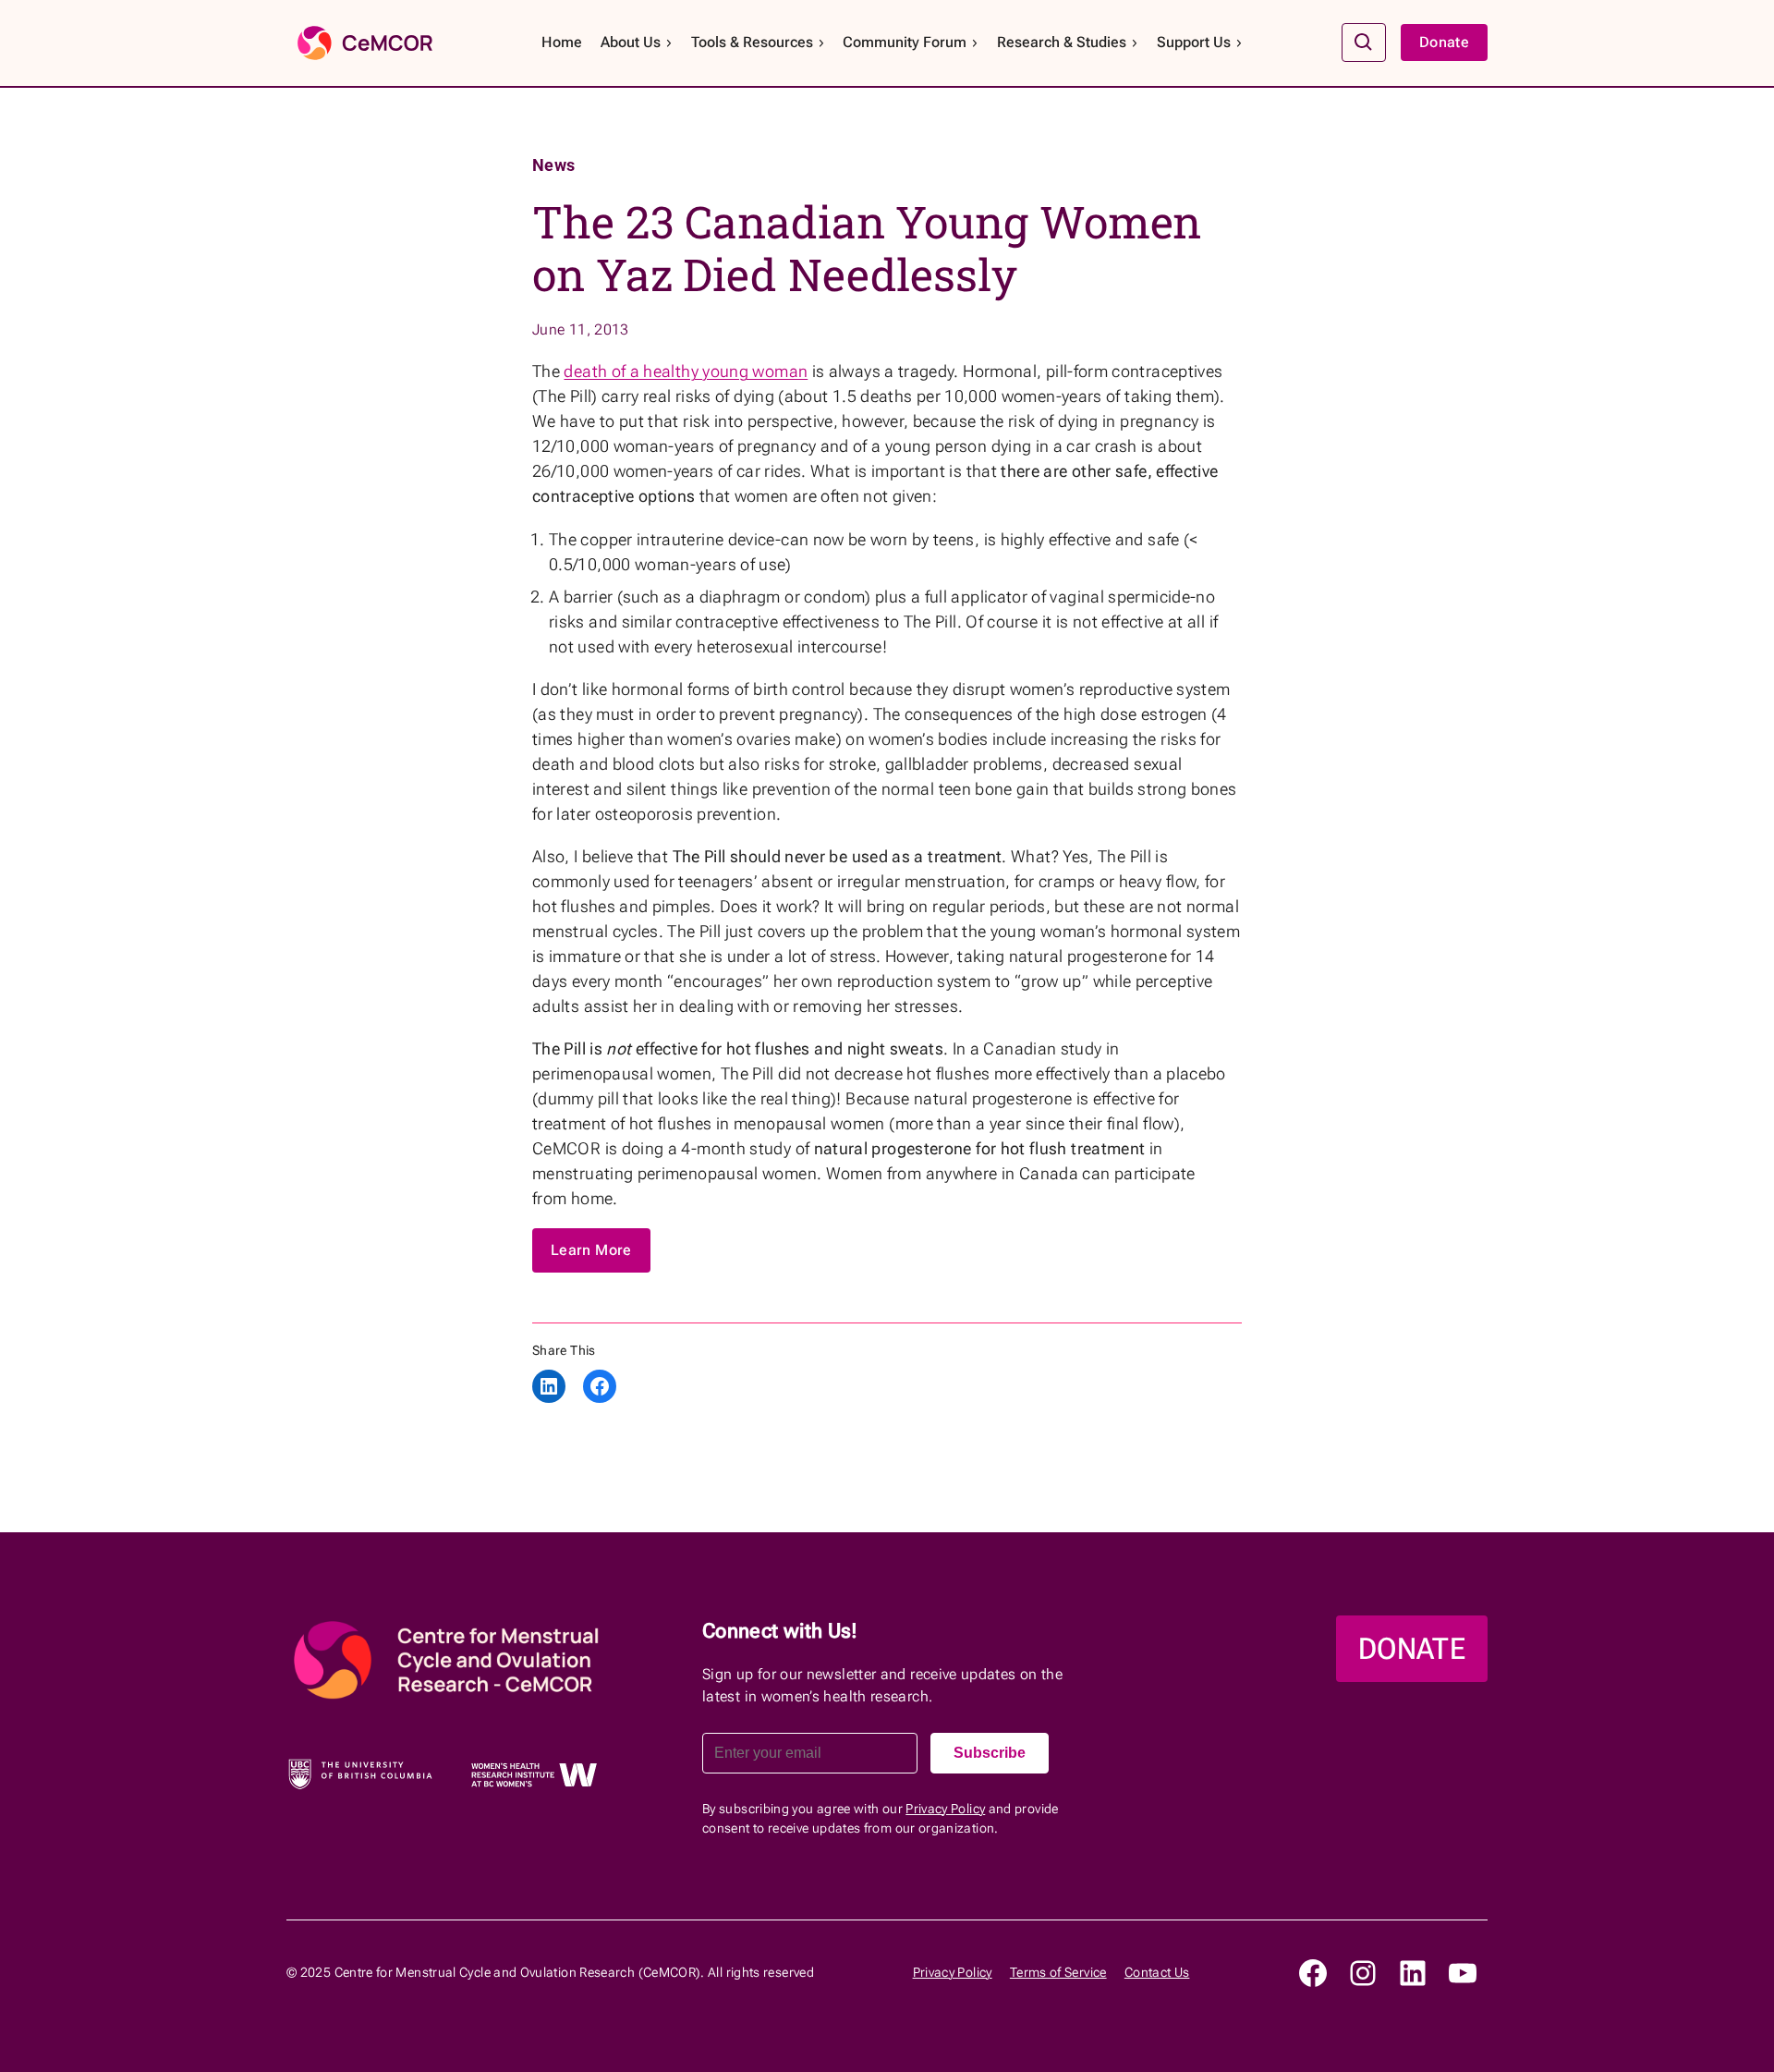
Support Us (1194, 42)
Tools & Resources (752, 42)
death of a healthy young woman (686, 371)
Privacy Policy (945, 1809)
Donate (1444, 42)
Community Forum (905, 42)
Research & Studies (1062, 42)
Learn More (591, 1250)
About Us (631, 42)
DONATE (1412, 1649)
